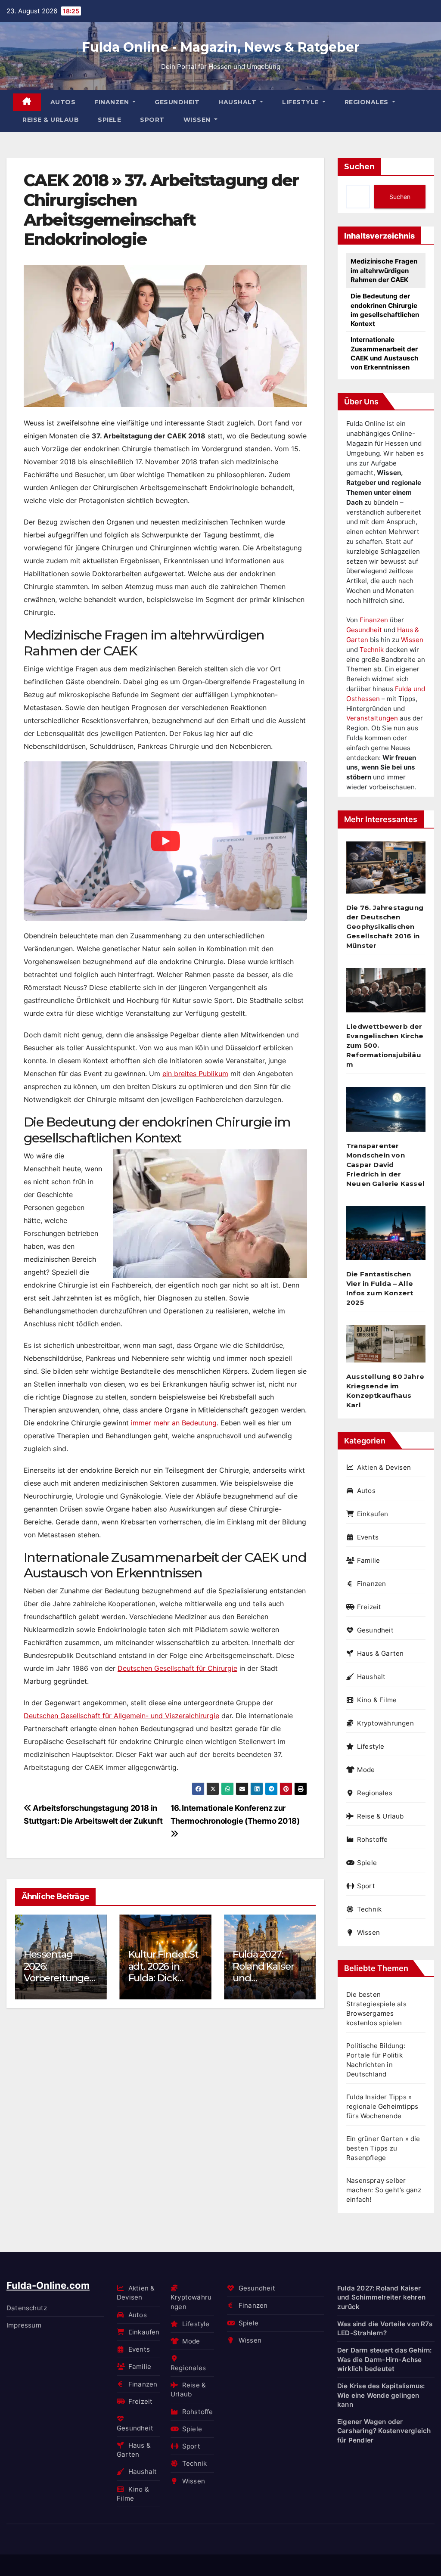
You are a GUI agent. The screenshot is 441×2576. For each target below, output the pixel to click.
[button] (304, 1955)
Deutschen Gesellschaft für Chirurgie (177, 1668)
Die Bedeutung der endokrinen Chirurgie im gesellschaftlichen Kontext (385, 310)
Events (368, 1537)
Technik (372, 650)
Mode (366, 1770)
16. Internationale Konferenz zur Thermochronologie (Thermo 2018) (235, 1814)
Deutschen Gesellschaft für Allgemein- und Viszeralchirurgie (121, 1716)
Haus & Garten (380, 1653)
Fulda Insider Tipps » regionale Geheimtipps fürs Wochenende (382, 2106)
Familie (368, 1560)
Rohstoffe (373, 1839)
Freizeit (369, 1607)
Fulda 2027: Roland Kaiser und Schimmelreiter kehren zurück (381, 2297)
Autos (63, 102)
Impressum (24, 2325)
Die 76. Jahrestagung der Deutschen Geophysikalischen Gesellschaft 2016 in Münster (385, 926)
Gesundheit (177, 102)
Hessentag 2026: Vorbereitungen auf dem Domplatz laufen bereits (59, 1984)
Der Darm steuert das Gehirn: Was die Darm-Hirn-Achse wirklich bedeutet (385, 2359)
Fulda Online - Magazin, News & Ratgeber (221, 47)
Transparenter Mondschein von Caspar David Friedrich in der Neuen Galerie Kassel (385, 1165)
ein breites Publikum (195, 1074)
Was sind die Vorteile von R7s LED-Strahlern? (385, 2328)
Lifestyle (301, 102)
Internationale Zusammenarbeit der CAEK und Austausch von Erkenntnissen (384, 353)
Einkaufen (373, 1514)
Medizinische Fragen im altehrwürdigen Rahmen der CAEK (384, 270)
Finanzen (113, 102)
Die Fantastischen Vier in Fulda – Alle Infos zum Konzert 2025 (380, 1288)
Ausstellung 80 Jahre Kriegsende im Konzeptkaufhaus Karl (385, 1391)
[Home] (27, 102)
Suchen (359, 167)
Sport (152, 120)
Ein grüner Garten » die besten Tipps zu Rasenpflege (383, 2148)
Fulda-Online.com (48, 2285)
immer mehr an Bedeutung (174, 1423)
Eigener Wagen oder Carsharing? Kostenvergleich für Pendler (384, 2431)
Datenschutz (27, 2308)
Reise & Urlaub (51, 120)
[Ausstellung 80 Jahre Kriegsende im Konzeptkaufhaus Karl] (386, 1347)
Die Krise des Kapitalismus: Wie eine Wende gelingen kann (381, 2395)
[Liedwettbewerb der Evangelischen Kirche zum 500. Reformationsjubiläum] (386, 994)
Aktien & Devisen (384, 1467)
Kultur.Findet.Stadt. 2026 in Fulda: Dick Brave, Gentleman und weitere (164, 1984)
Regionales (368, 102)
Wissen (198, 120)
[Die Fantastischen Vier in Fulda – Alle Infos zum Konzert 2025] (386, 1237)
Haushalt (238, 102)
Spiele (109, 120)
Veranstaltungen (372, 718)
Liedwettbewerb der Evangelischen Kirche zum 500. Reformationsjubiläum (385, 1045)
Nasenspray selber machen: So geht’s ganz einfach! (384, 2190)
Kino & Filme (377, 1700)
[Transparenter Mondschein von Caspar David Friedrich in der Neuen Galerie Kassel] (386, 1113)
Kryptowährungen (385, 1723)
